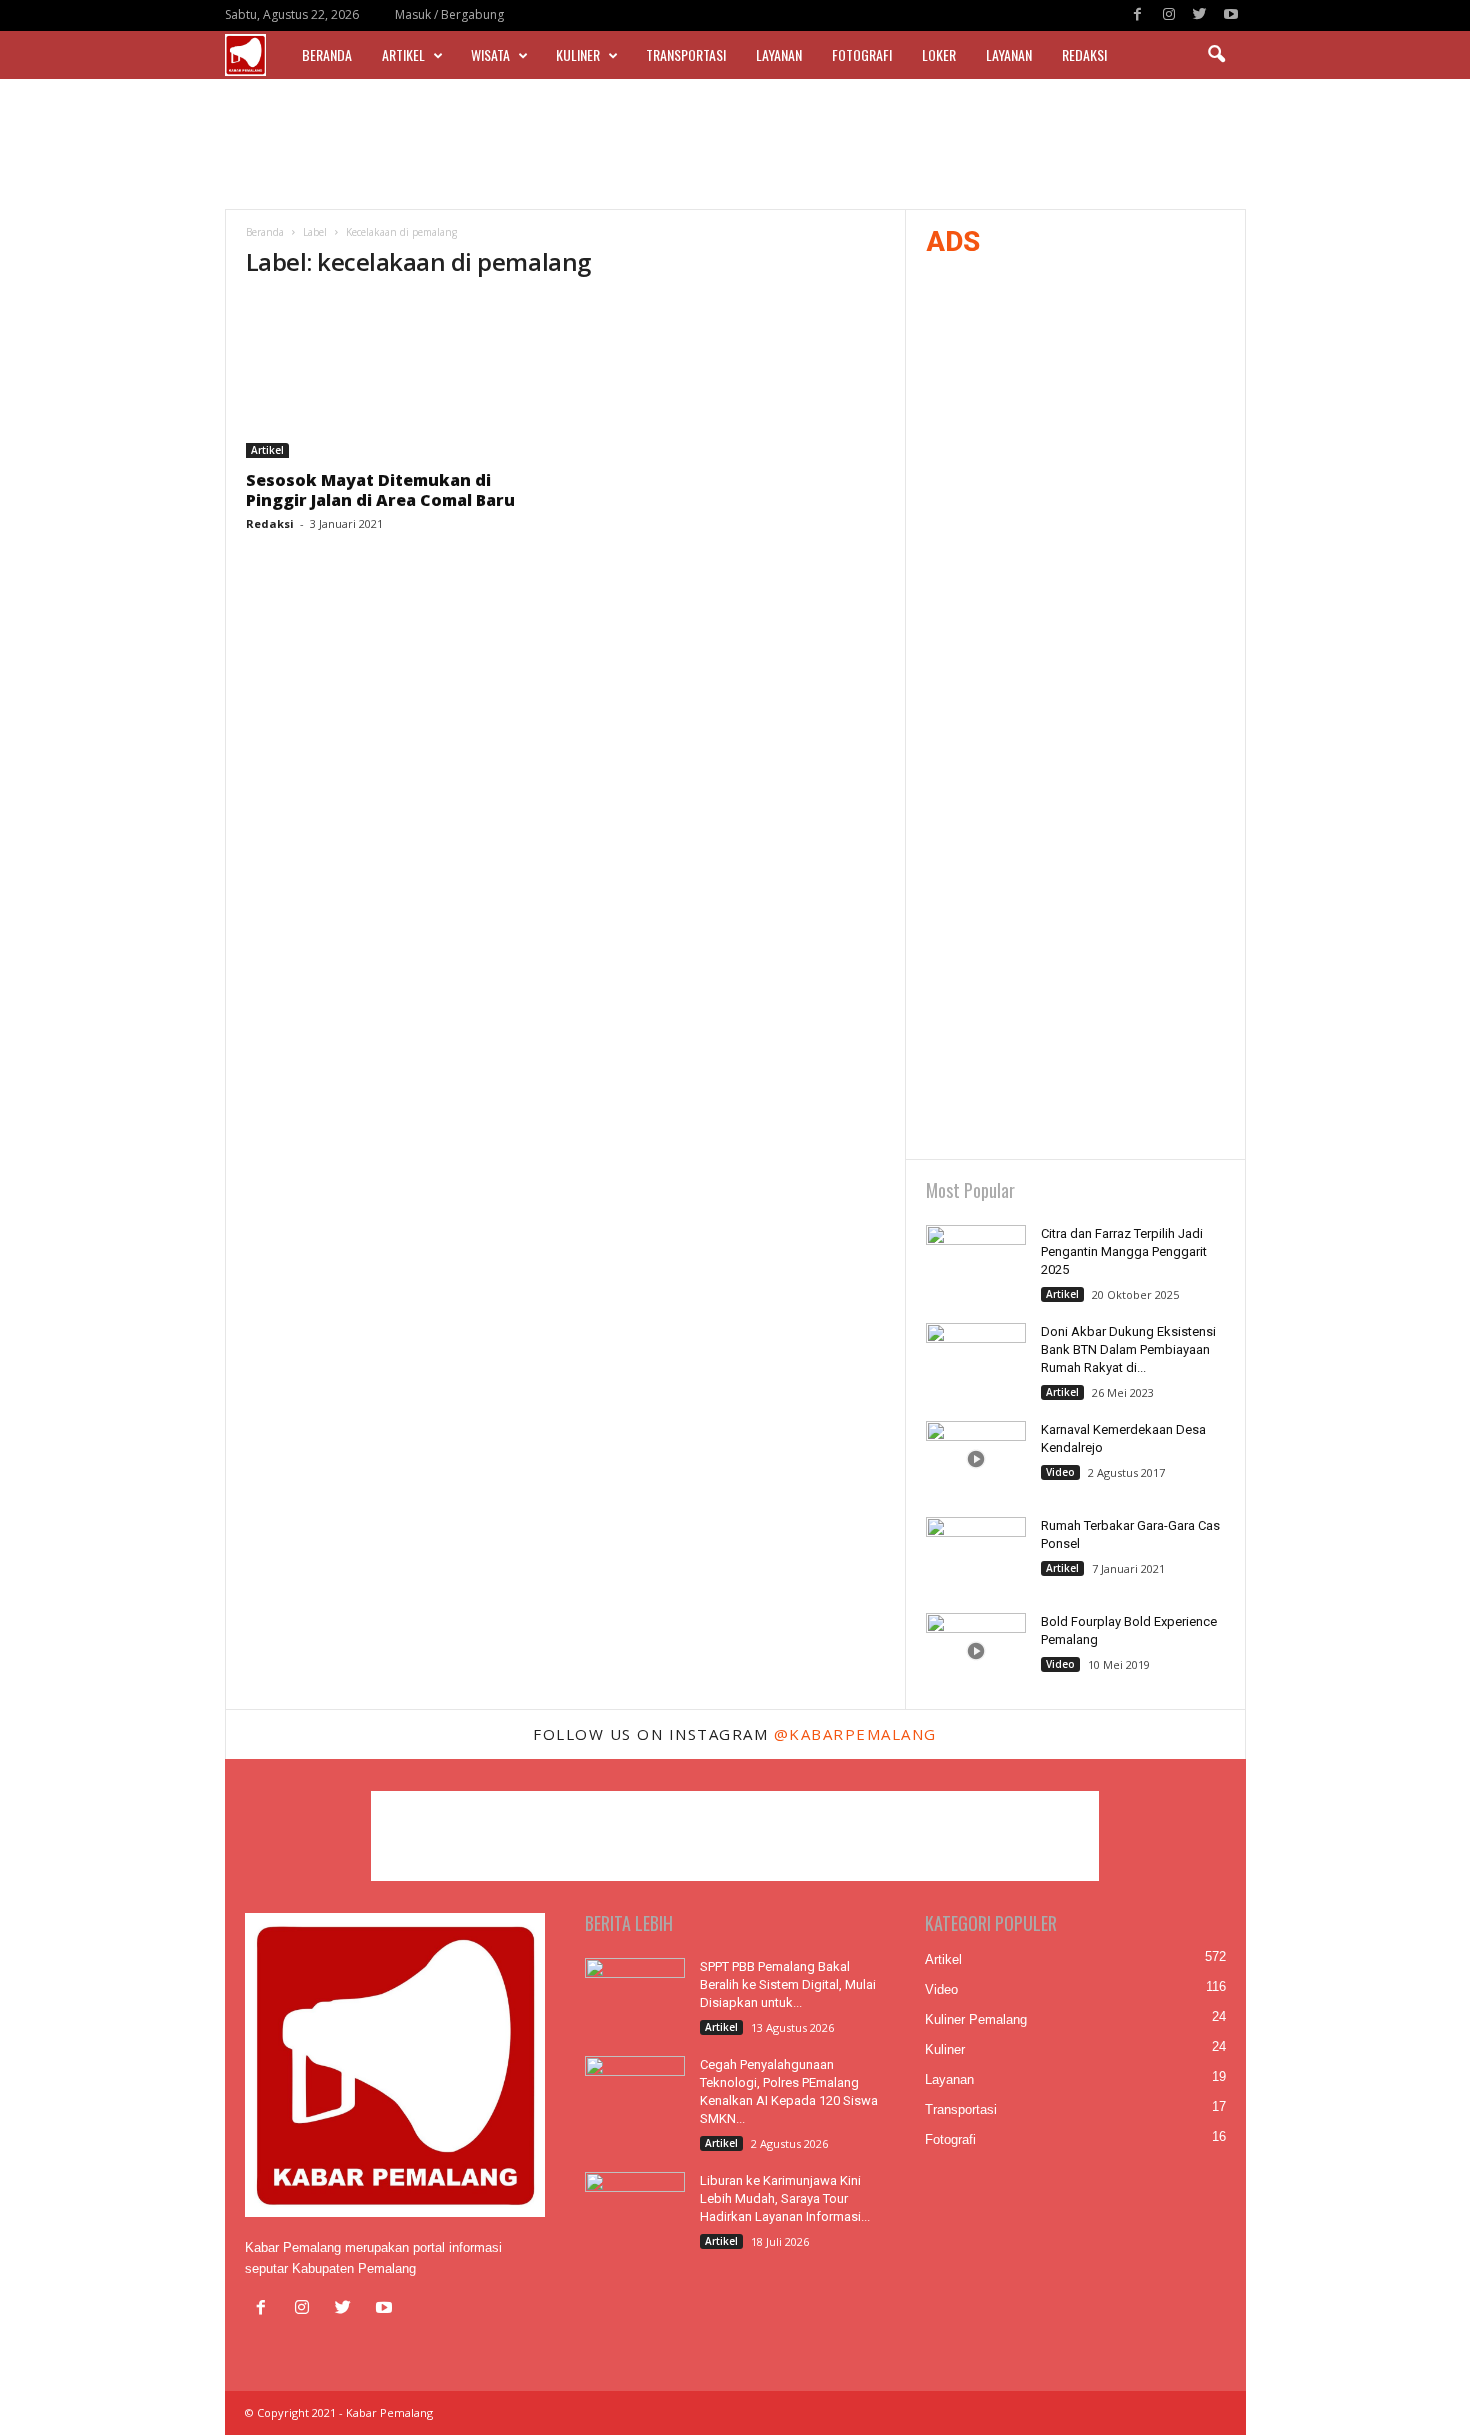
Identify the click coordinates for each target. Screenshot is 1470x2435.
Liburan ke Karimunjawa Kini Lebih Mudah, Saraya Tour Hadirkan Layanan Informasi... (785, 2198)
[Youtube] (1231, 15)
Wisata (490, 54)
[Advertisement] (735, 144)
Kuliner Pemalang (976, 2019)
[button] (1216, 55)
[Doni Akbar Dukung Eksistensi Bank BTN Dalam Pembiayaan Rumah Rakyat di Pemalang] (976, 1360)
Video (1060, 1472)
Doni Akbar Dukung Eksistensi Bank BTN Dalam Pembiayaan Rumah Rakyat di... (1128, 1349)
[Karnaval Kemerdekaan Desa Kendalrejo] (976, 1458)
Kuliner (578, 54)
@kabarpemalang (855, 1734)
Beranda (327, 54)
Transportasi (686, 54)
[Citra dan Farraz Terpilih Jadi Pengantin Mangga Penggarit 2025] (976, 1262)
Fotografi (862, 54)
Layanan (779, 54)
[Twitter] (1200, 15)
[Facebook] (1138, 15)
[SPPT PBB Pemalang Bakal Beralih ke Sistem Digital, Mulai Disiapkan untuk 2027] (635, 1995)
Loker (939, 54)
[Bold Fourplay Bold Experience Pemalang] (976, 1650)
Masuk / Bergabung (449, 14)
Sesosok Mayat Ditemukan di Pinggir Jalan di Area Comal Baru (380, 490)
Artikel (403, 54)
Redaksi (1084, 54)
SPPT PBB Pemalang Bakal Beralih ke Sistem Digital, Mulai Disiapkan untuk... (788, 1984)
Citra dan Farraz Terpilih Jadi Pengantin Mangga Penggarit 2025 (1124, 1251)
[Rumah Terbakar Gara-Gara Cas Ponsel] (976, 1554)
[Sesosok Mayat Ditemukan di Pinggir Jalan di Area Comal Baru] (396, 378)
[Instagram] (1169, 15)
